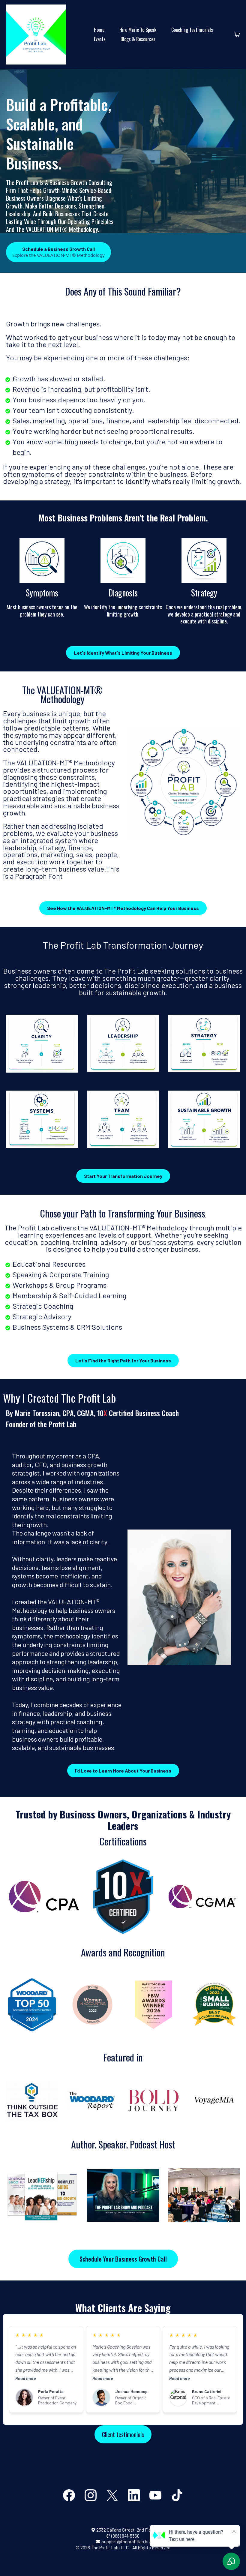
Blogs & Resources (138, 39)
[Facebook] (69, 2495)
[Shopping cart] (237, 35)
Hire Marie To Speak (138, 30)
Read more (26, 2378)
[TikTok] (177, 2495)
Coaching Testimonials (192, 30)
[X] (112, 2495)
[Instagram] (91, 2495)
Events (100, 39)
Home (99, 30)
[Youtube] (155, 2495)
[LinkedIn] (134, 2495)
